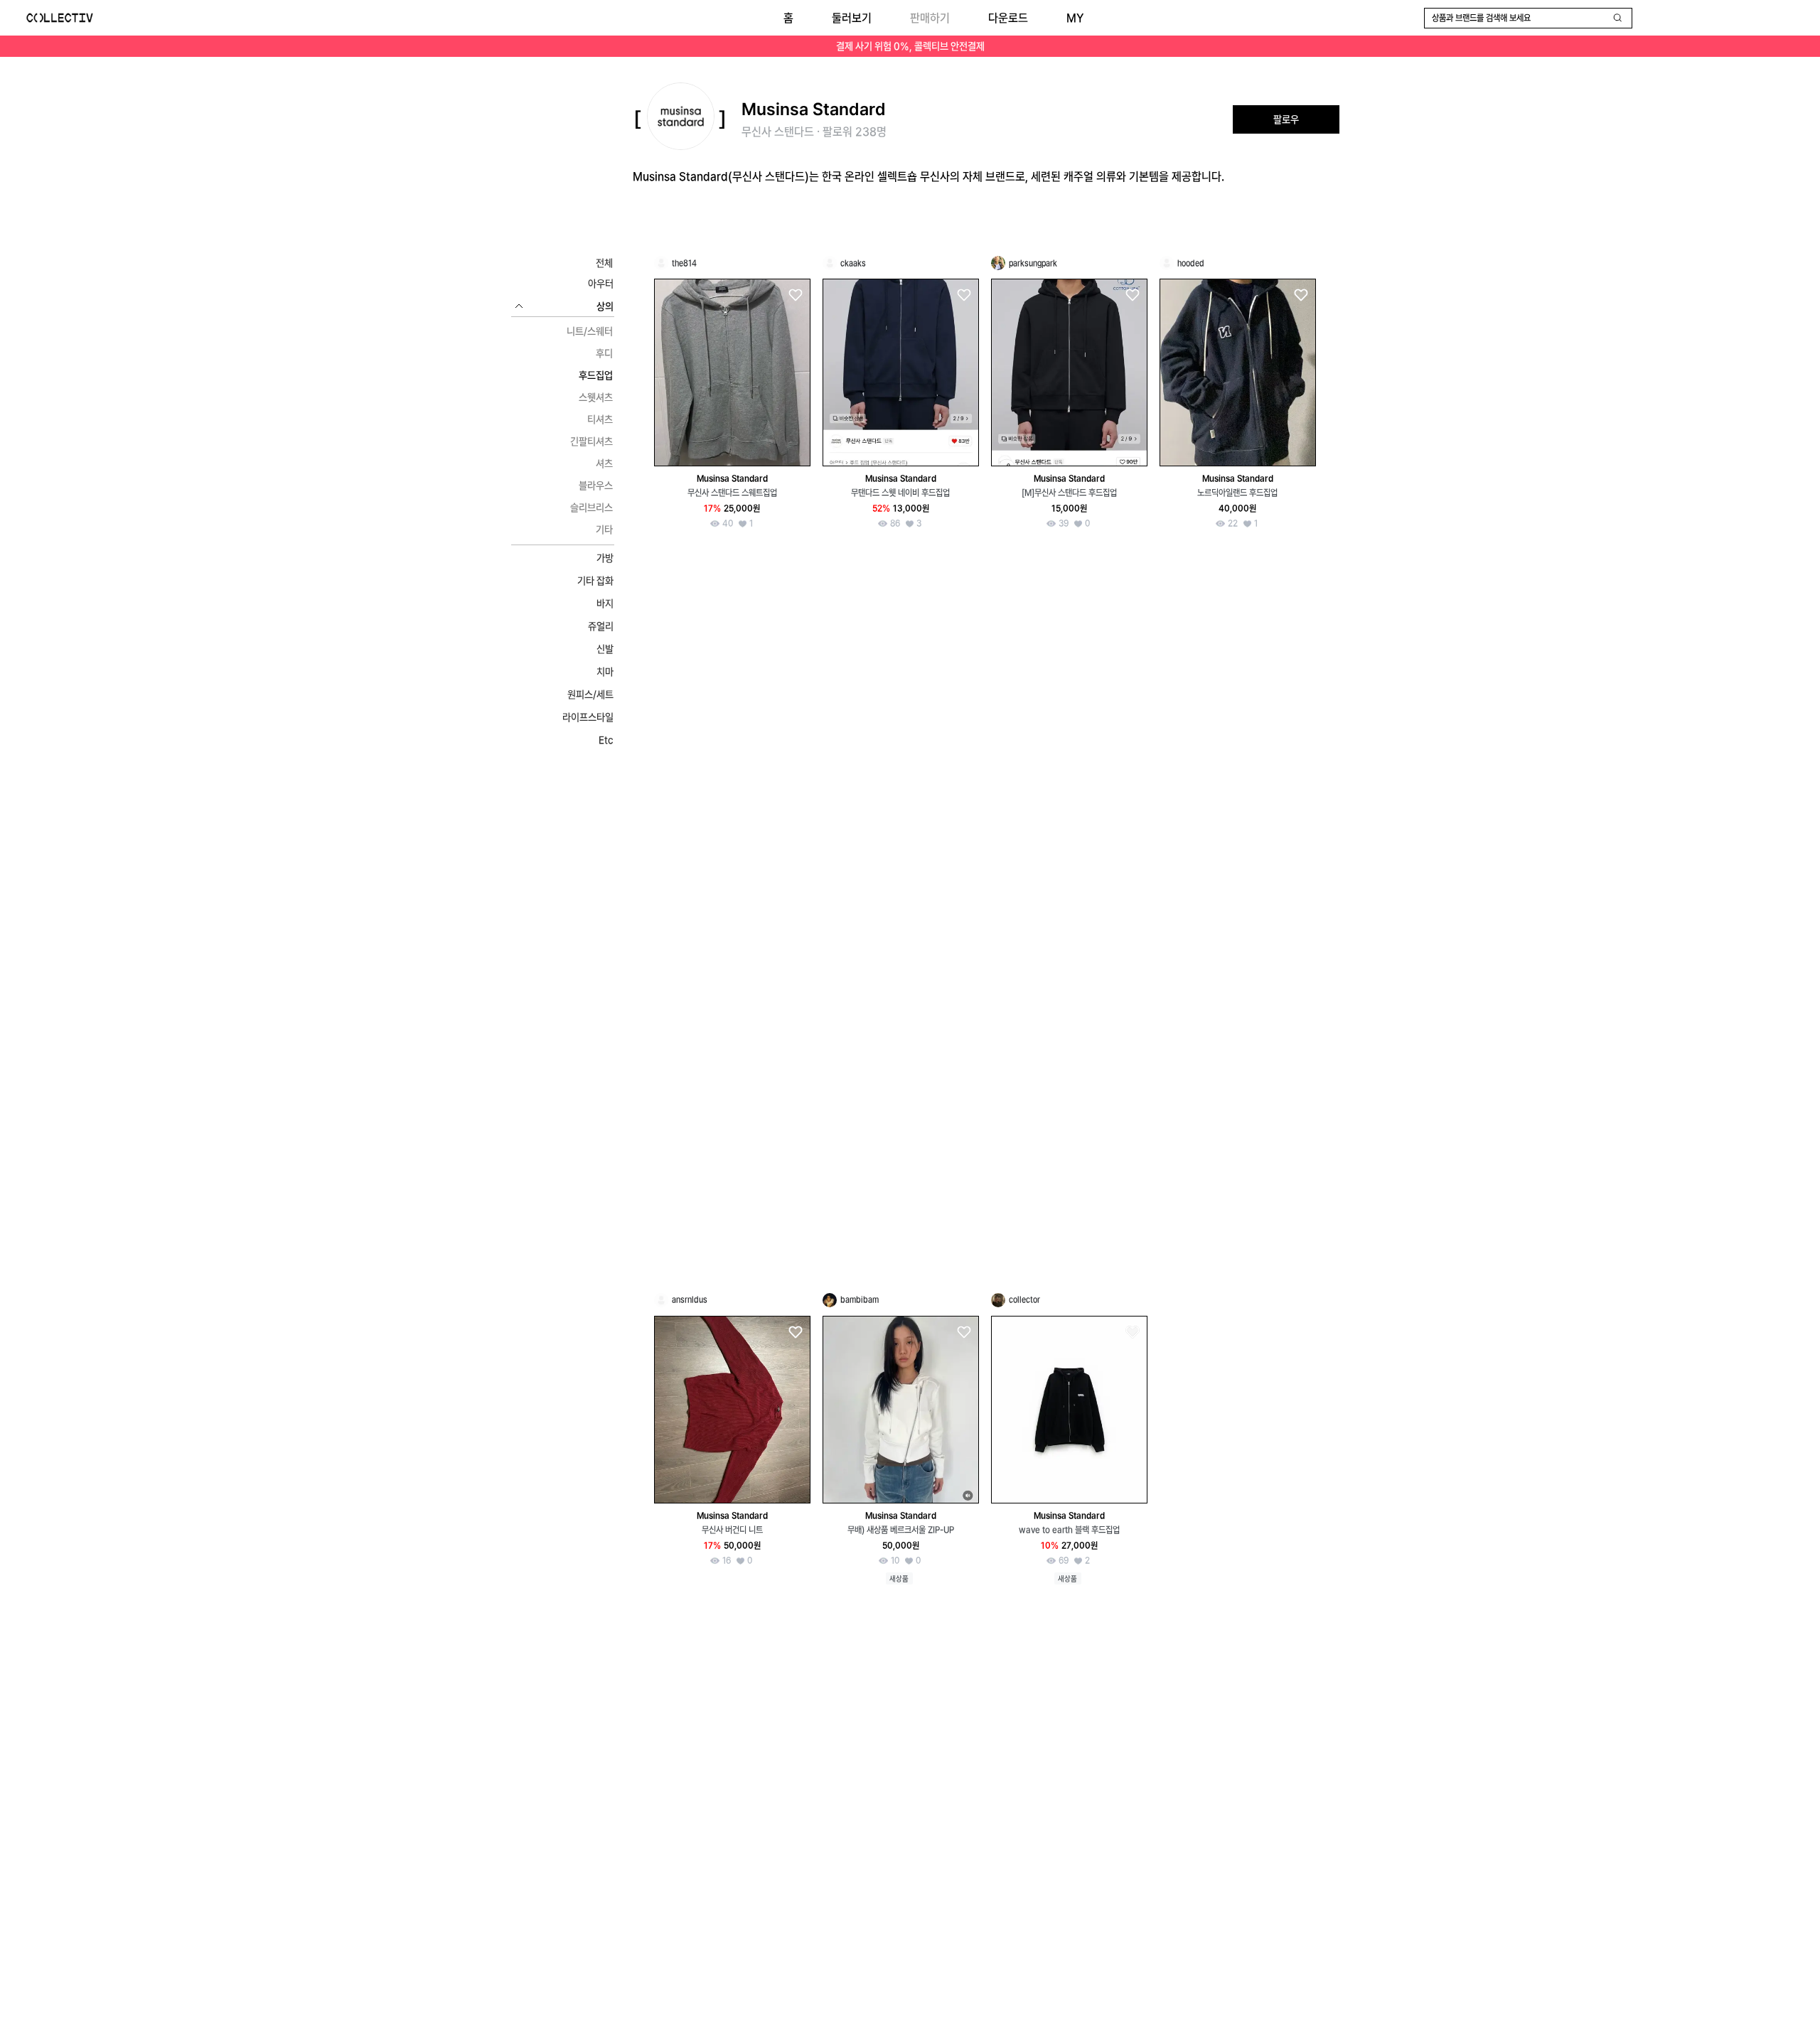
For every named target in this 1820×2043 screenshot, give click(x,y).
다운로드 (1008, 18)
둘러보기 (852, 18)
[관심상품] (795, 295)
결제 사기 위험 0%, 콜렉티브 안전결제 (910, 46)
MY (1075, 18)
